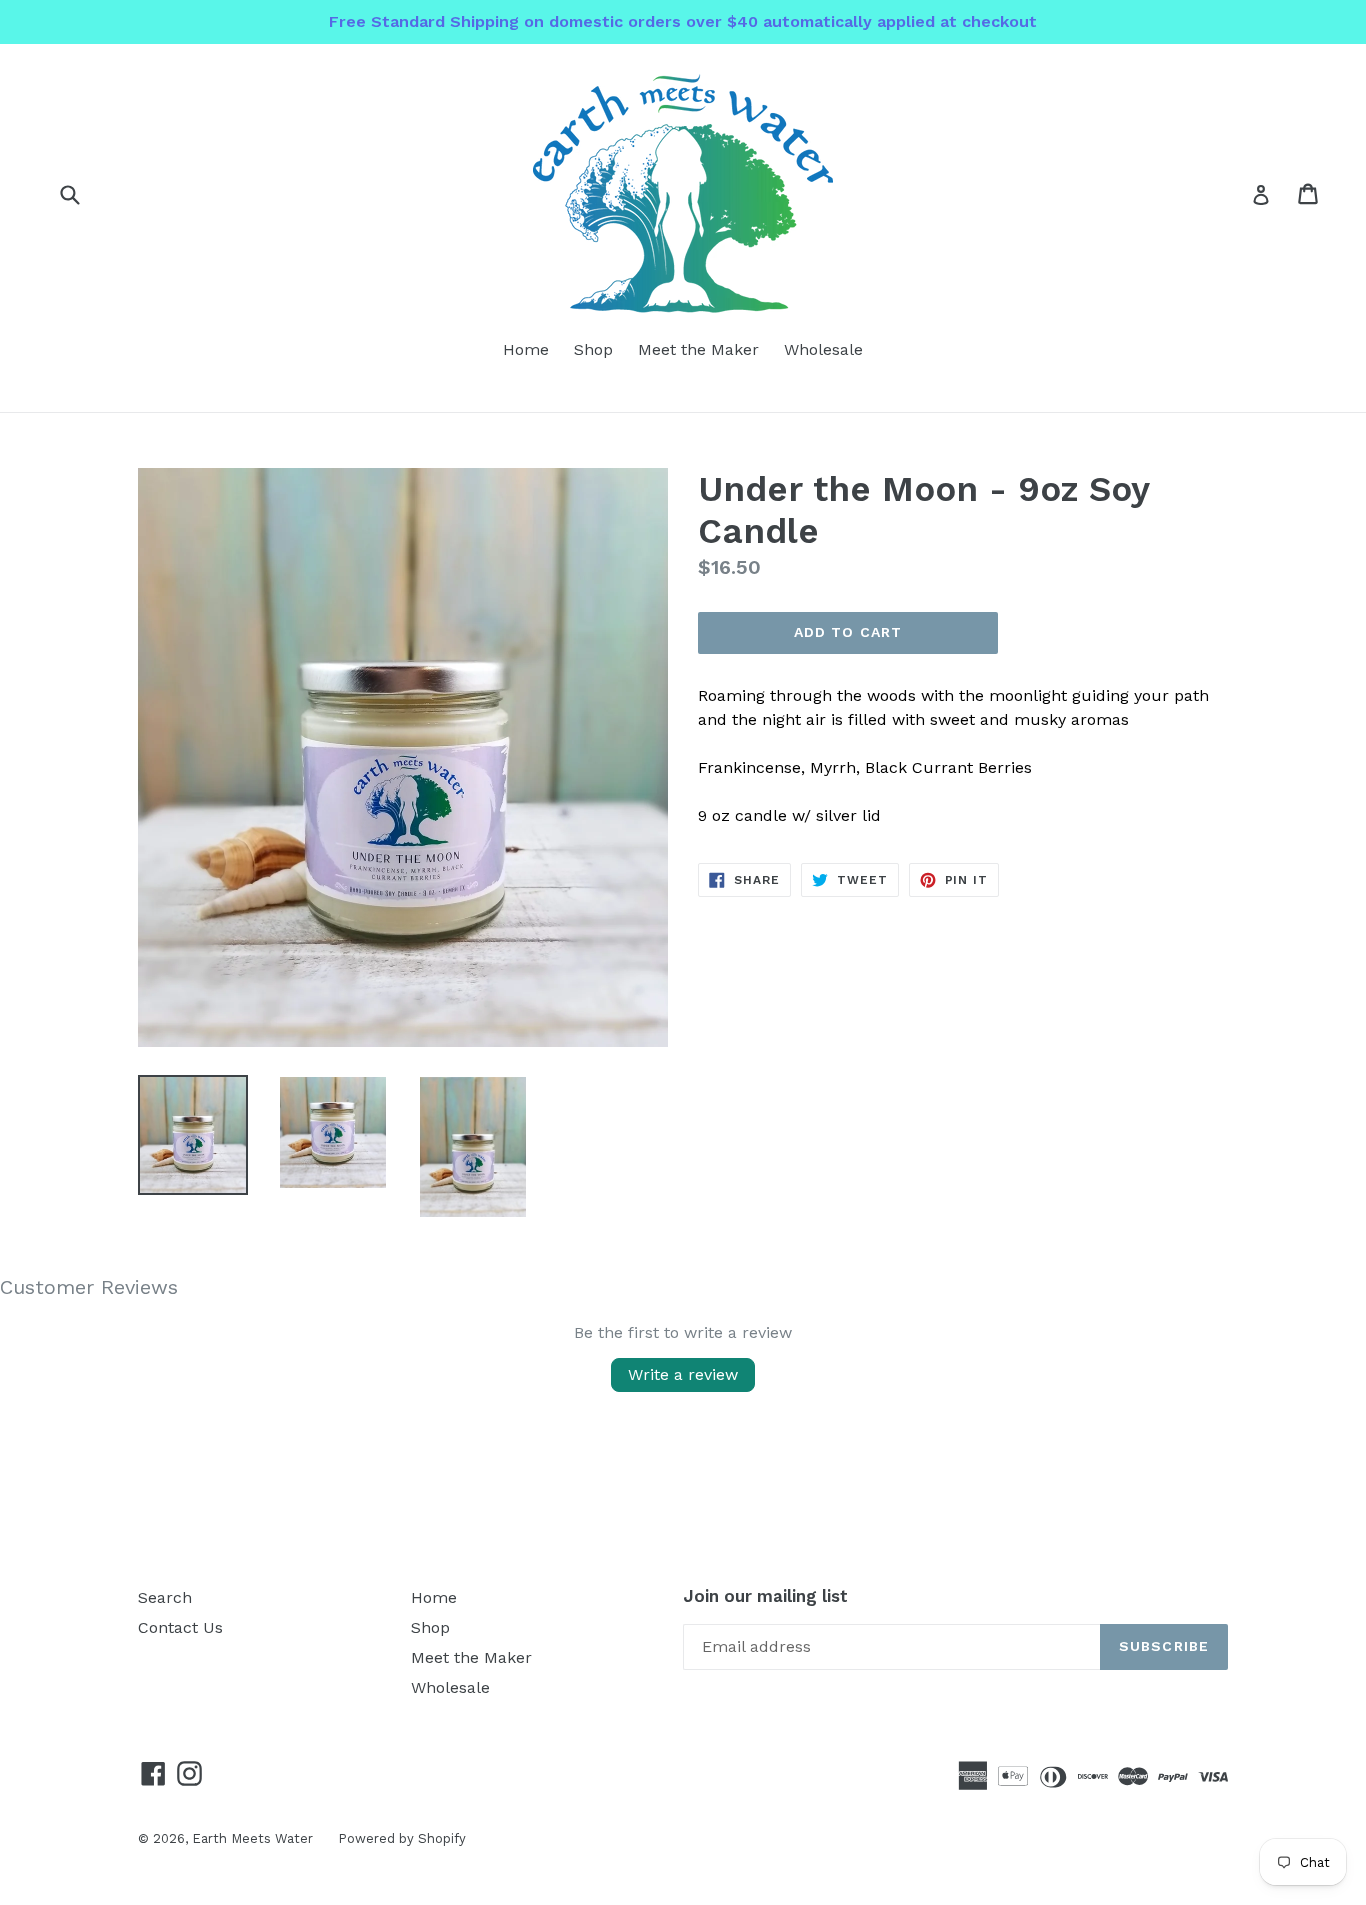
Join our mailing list (765, 1596)
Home (526, 349)
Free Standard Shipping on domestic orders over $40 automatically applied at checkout (683, 21)
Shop (593, 349)
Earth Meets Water (252, 1838)
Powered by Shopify (402, 1838)
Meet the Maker (698, 349)
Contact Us (180, 1627)
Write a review (683, 1374)
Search (165, 1597)
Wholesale (823, 349)
